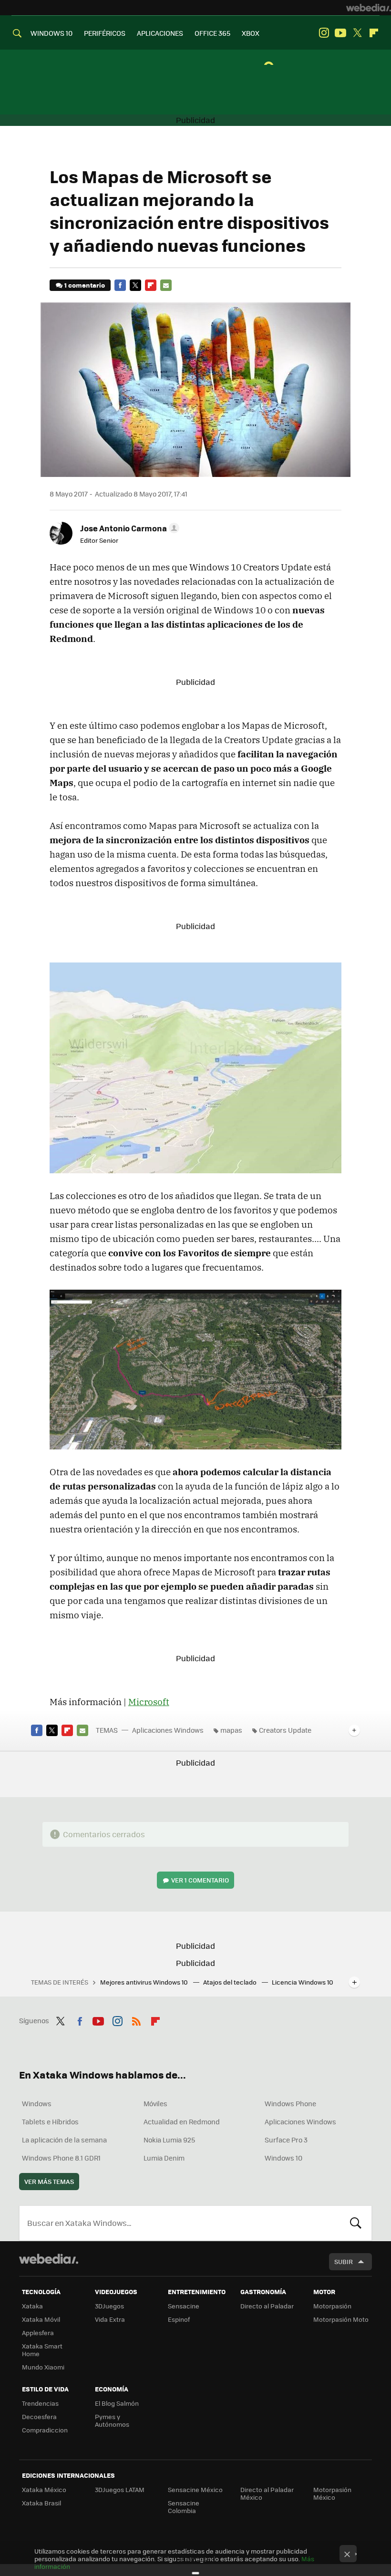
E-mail (166, 285)
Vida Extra (110, 2319)
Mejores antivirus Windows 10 (145, 1982)
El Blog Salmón (117, 2403)
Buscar (356, 2223)
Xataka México (44, 2489)
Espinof (179, 2319)
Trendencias (40, 2403)
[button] (128, 528)
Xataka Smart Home (42, 2350)
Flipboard (374, 33)
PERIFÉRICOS (105, 33)
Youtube (340, 33)
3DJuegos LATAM (120, 2489)
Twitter (357, 33)
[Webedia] (369, 8)
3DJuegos (109, 2306)
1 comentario (85, 285)
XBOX (251, 33)
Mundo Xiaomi (43, 2367)
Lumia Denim (164, 2158)
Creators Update (285, 1730)
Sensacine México (195, 2489)
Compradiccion (45, 2430)
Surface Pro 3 (286, 2140)
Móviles (155, 2103)
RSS (136, 2019)
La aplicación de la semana (64, 2140)
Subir (344, 2261)
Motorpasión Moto (341, 2319)
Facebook (120, 285)
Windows (37, 2103)
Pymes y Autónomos (112, 2420)
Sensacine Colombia (184, 2507)
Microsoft (149, 1702)
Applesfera (38, 2333)
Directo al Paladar (267, 2306)
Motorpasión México (332, 2493)
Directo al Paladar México (267, 2493)
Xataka (32, 2306)
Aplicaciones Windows (168, 1730)
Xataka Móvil (41, 2319)
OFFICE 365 (212, 33)
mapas (231, 1730)
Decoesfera (39, 2416)
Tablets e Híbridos (50, 2121)
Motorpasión (332, 2306)
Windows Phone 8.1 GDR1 (61, 2158)
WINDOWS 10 (51, 33)
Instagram (324, 33)
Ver (200, 1880)
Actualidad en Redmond (182, 2121)
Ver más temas (49, 2181)
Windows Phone (290, 2103)
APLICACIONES (160, 33)
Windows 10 (283, 2158)
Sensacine (184, 2306)
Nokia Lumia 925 (169, 2140)
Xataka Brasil (41, 2503)
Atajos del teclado (231, 1982)
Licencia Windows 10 (303, 1982)
